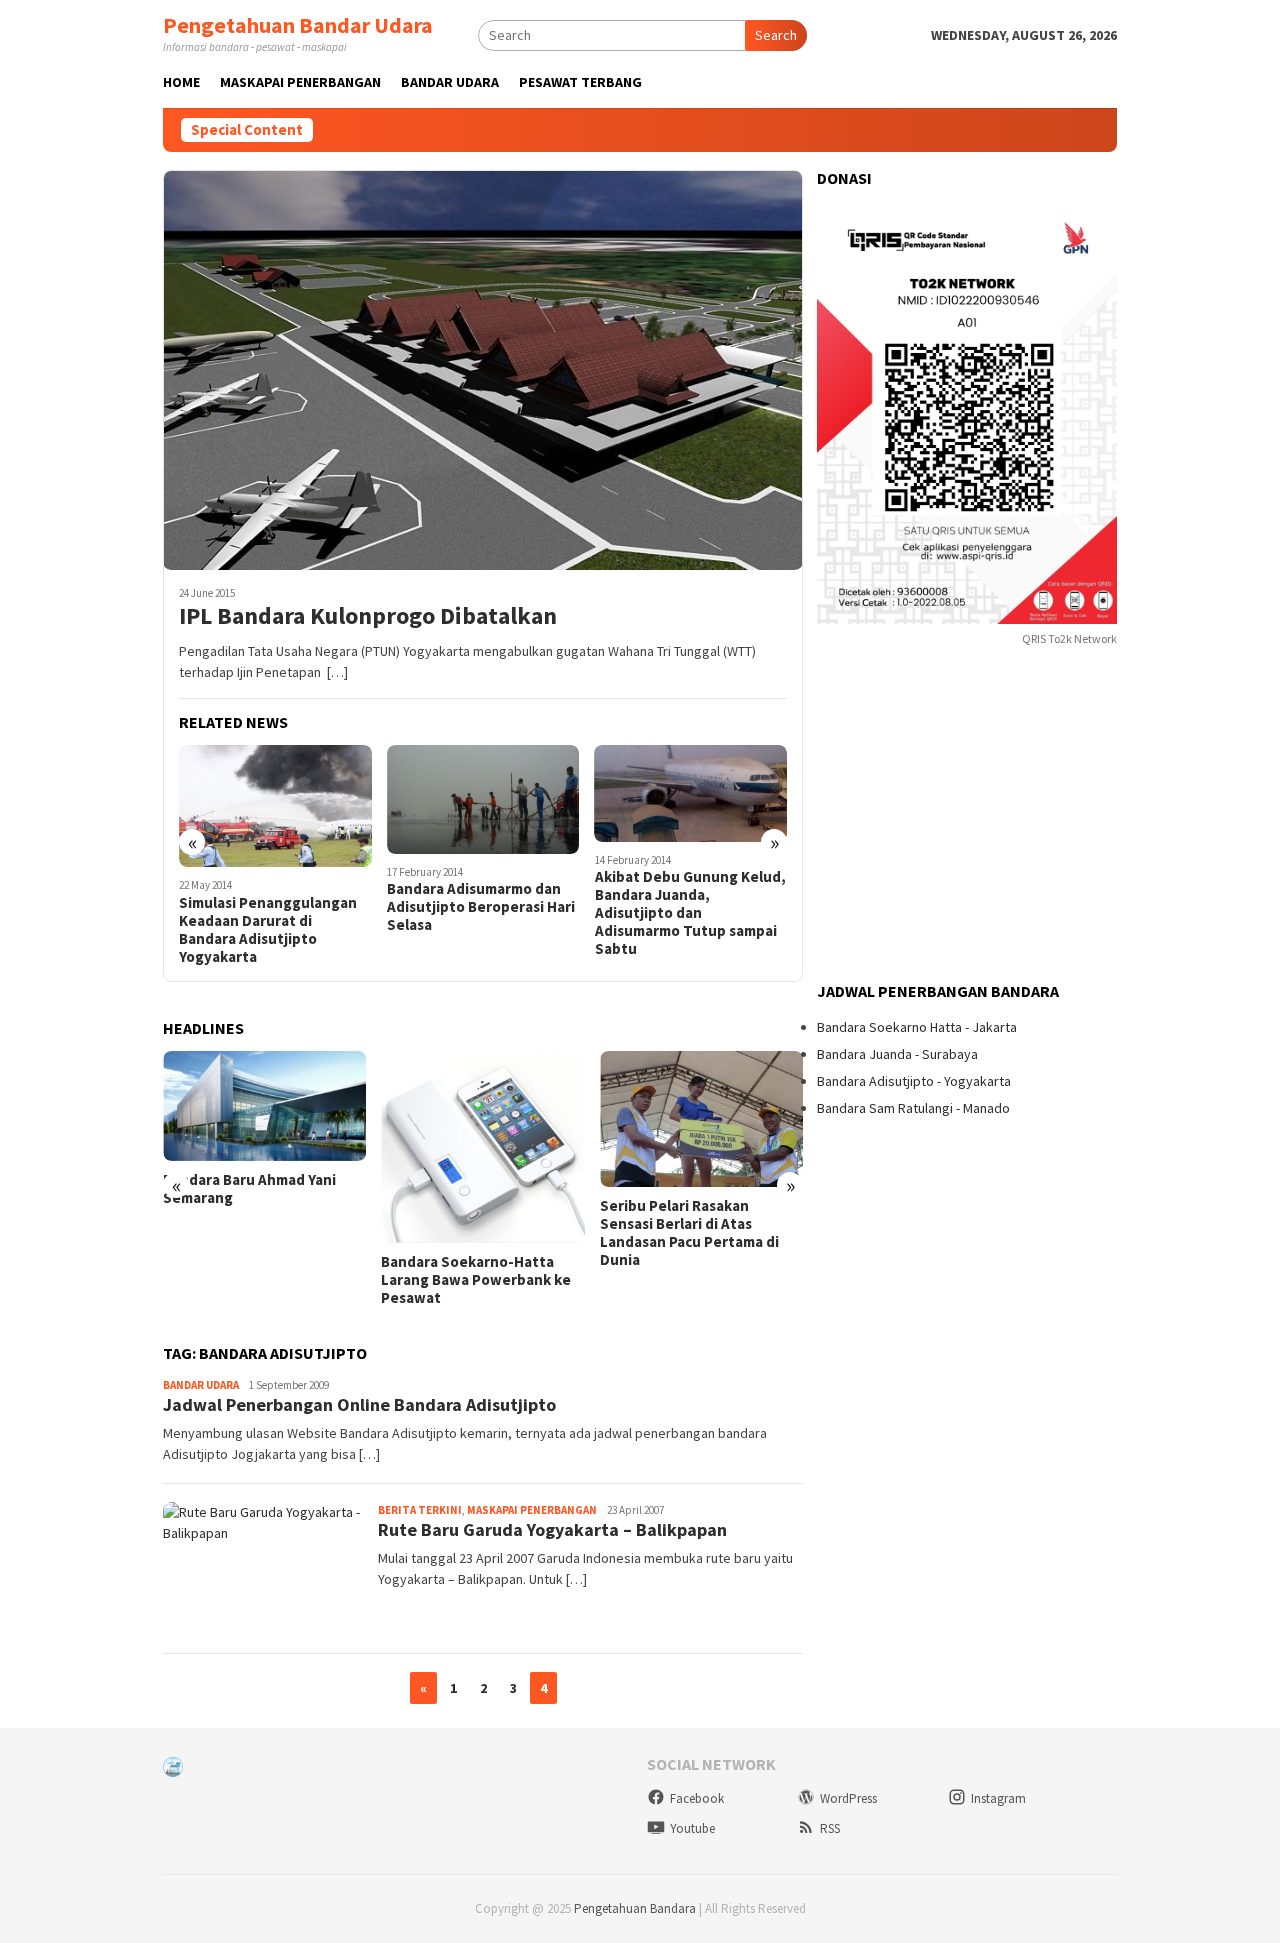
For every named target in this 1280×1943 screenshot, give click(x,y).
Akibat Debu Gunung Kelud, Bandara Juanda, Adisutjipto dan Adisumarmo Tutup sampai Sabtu (690, 913)
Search (776, 35)
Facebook (697, 1798)
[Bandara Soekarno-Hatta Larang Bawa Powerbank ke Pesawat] (482, 1147)
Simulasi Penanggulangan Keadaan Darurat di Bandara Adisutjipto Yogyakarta (268, 930)
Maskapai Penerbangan (532, 1510)
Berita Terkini (420, 1510)
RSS (830, 1828)
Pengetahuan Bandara (635, 1908)
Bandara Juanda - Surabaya (897, 1054)
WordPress (848, 1798)
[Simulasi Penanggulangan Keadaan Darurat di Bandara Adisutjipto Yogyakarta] (275, 806)
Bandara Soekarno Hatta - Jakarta (917, 1027)
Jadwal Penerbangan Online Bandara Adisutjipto (359, 1404)
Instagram (998, 1798)
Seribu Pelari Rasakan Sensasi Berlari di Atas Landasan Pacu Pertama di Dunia (689, 1233)
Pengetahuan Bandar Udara (298, 25)
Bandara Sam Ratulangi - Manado (913, 1108)
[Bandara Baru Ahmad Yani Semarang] (264, 1106)
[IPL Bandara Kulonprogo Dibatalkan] (483, 370)
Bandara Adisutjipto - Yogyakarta (914, 1081)
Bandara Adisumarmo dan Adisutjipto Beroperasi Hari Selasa (481, 907)
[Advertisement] (967, 816)
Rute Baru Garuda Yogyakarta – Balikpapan (552, 1529)
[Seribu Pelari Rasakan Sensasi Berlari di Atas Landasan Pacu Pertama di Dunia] (701, 1119)
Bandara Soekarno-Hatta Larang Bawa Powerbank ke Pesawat (476, 1280)
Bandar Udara (201, 1385)
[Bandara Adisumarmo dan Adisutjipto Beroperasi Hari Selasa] (483, 799)
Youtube (692, 1828)
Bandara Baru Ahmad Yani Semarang (249, 1189)
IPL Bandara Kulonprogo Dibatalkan (368, 616)
